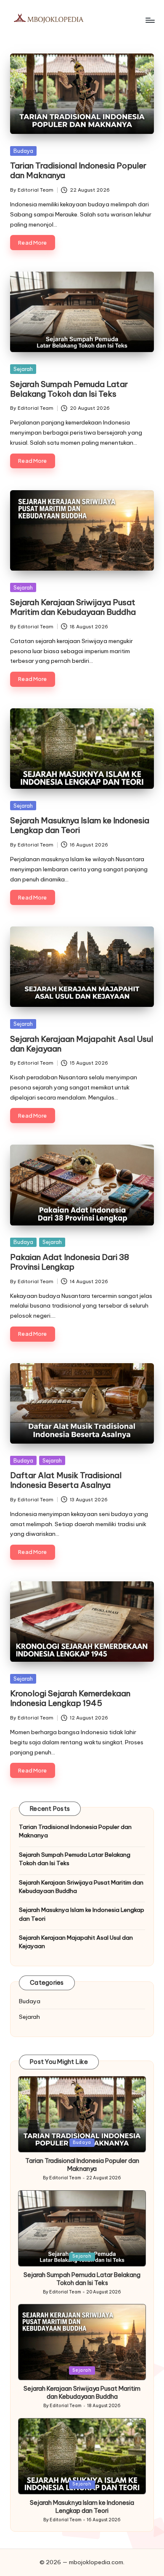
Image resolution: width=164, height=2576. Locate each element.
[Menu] (150, 20)
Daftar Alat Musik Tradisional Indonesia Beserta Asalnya (66, 1480)
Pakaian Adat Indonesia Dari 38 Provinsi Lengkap (70, 1262)
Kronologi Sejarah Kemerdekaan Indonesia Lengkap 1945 (70, 1698)
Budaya (23, 151)
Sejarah (23, 369)
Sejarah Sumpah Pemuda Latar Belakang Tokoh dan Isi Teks (69, 389)
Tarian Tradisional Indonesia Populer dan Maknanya (78, 170)
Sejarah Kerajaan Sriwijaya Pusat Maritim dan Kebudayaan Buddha (73, 607)
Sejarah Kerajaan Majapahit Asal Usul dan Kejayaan (82, 1044)
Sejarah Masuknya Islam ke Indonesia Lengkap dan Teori (80, 825)
